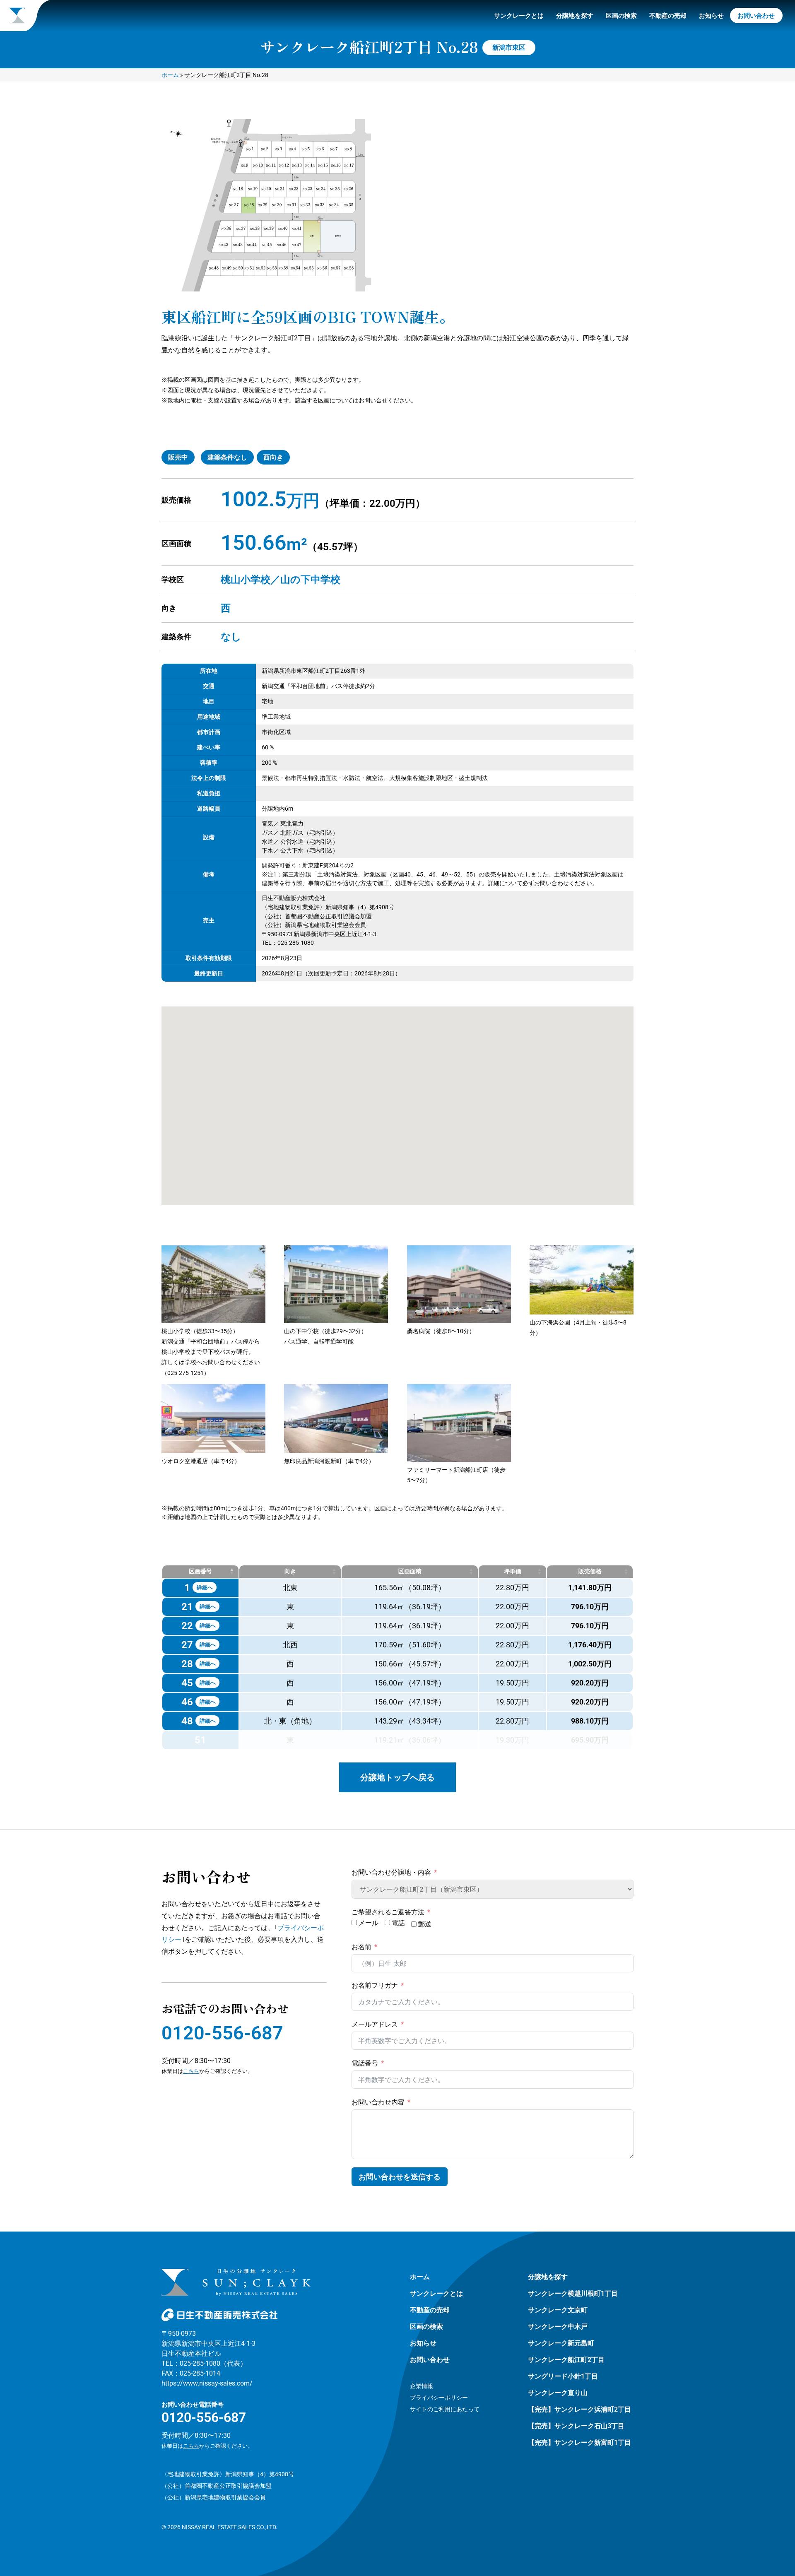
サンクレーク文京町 (558, 2310)
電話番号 (365, 2063)
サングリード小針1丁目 (563, 2376)
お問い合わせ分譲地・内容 (391, 1872)
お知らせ (711, 16)
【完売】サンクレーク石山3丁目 (576, 2426)
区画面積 (410, 1571)
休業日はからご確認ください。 (207, 2446)
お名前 (361, 1947)
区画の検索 (621, 16)
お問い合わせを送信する (400, 2177)
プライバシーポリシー (439, 2398)
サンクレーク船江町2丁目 (566, 2360)
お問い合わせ (756, 16)
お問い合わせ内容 (378, 2102)
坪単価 (513, 1571)
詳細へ (205, 1588)
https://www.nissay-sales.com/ (207, 2383)
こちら (191, 2071)
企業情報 (422, 2386)
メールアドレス (375, 2024)
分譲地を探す (575, 16)
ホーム (170, 75)
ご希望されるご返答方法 (388, 1912)
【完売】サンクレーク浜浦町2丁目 (579, 2409)
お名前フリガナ (375, 1985)
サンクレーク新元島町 (561, 2343)
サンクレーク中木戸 (558, 2327)
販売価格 (590, 1571)
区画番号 (200, 1571)
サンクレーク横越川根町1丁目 (573, 2293)
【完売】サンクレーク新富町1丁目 (579, 2442)
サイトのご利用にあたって (445, 2409)
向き (290, 1571)
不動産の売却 (668, 16)
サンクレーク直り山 (558, 2393)
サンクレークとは (519, 16)
